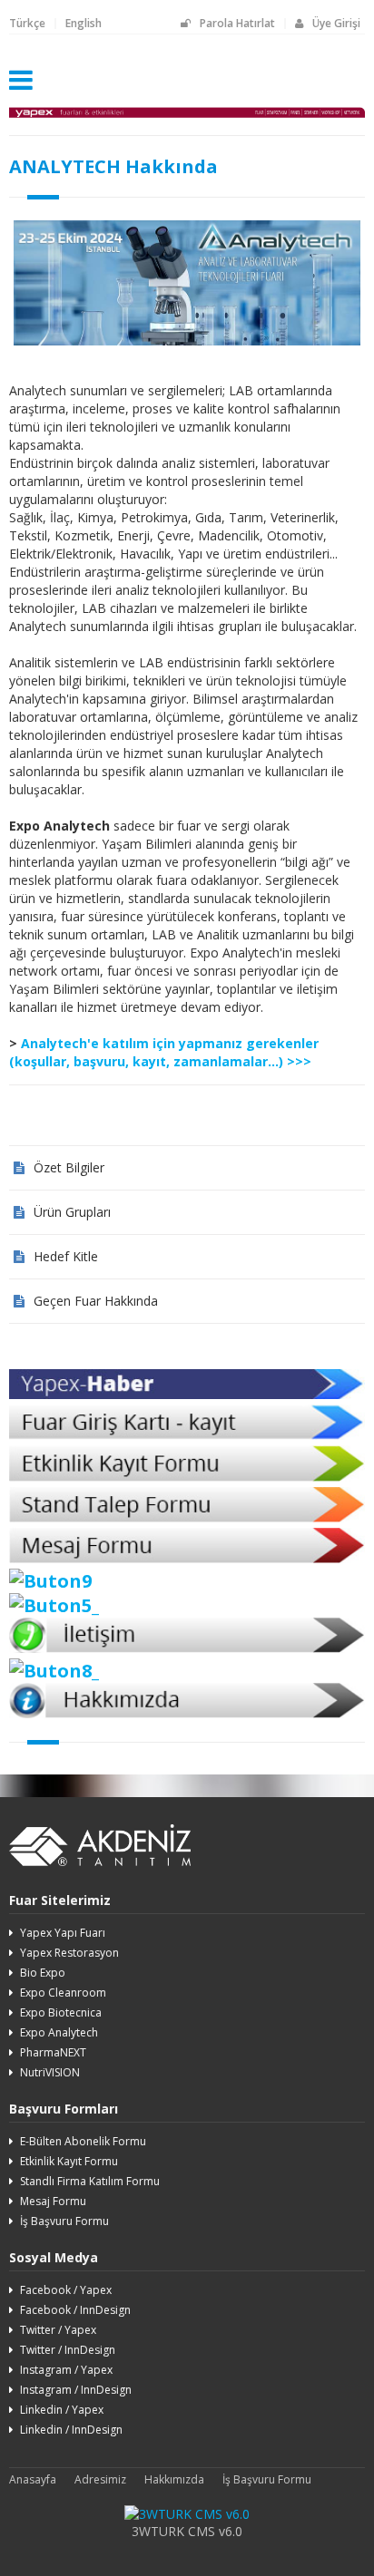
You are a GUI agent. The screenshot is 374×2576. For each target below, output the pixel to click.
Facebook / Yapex (66, 2290)
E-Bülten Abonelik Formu (83, 2141)
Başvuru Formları (64, 2109)
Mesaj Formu (53, 2201)
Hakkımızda (174, 2479)
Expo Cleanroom (63, 1993)
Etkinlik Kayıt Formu (69, 2161)
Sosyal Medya (54, 2257)
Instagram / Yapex (66, 2370)
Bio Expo (43, 1973)
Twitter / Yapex (58, 2330)
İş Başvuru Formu (64, 2221)
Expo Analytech (59, 2032)
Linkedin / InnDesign (71, 2430)
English (84, 23)
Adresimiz (100, 2479)
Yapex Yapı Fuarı (63, 1933)
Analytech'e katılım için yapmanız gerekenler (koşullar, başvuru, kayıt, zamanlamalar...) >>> (164, 1052)
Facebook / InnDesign (75, 2310)
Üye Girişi (336, 23)
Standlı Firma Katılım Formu (90, 2181)
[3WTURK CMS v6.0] (187, 2514)
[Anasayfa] (187, 117)
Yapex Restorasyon (69, 1953)
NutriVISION (50, 2072)
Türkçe (27, 23)
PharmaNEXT (53, 2052)
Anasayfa (33, 2479)
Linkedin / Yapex (62, 2410)
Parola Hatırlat (237, 23)
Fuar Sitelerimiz (60, 1900)
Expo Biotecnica (61, 2012)
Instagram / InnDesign (76, 2390)
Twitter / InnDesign (68, 2350)
